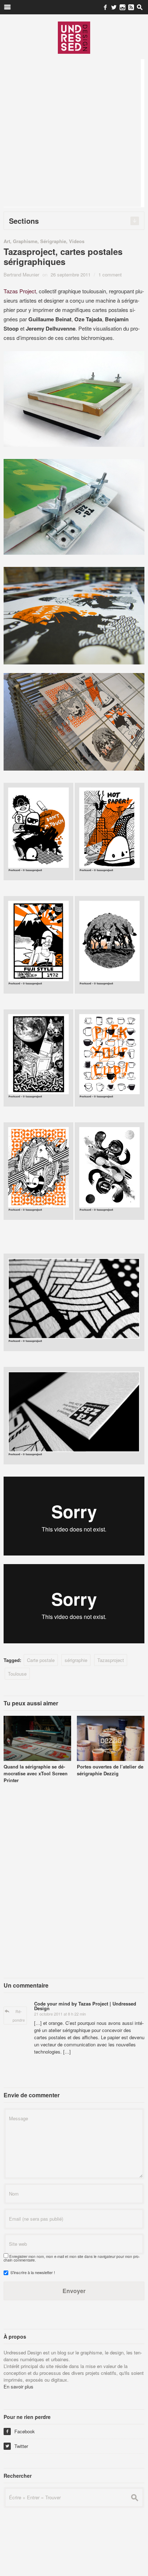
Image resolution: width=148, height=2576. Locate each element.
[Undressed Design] (74, 37)
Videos (77, 241)
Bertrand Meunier (21, 274)
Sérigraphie (53, 241)
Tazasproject (111, 1660)
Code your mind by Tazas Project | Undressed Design (85, 2006)
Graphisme (25, 241)
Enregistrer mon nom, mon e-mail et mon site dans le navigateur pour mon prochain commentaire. (72, 2258)
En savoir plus (18, 2386)
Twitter (17, 2446)
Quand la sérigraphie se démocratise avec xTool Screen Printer (36, 1773)
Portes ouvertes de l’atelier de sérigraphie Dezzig (110, 1770)
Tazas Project (20, 291)
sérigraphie (76, 1660)
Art (7, 241)
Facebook (20, 2431)
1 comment (110, 274)
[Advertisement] (74, 133)
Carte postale (41, 1660)
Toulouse (17, 1674)
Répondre (19, 2016)
